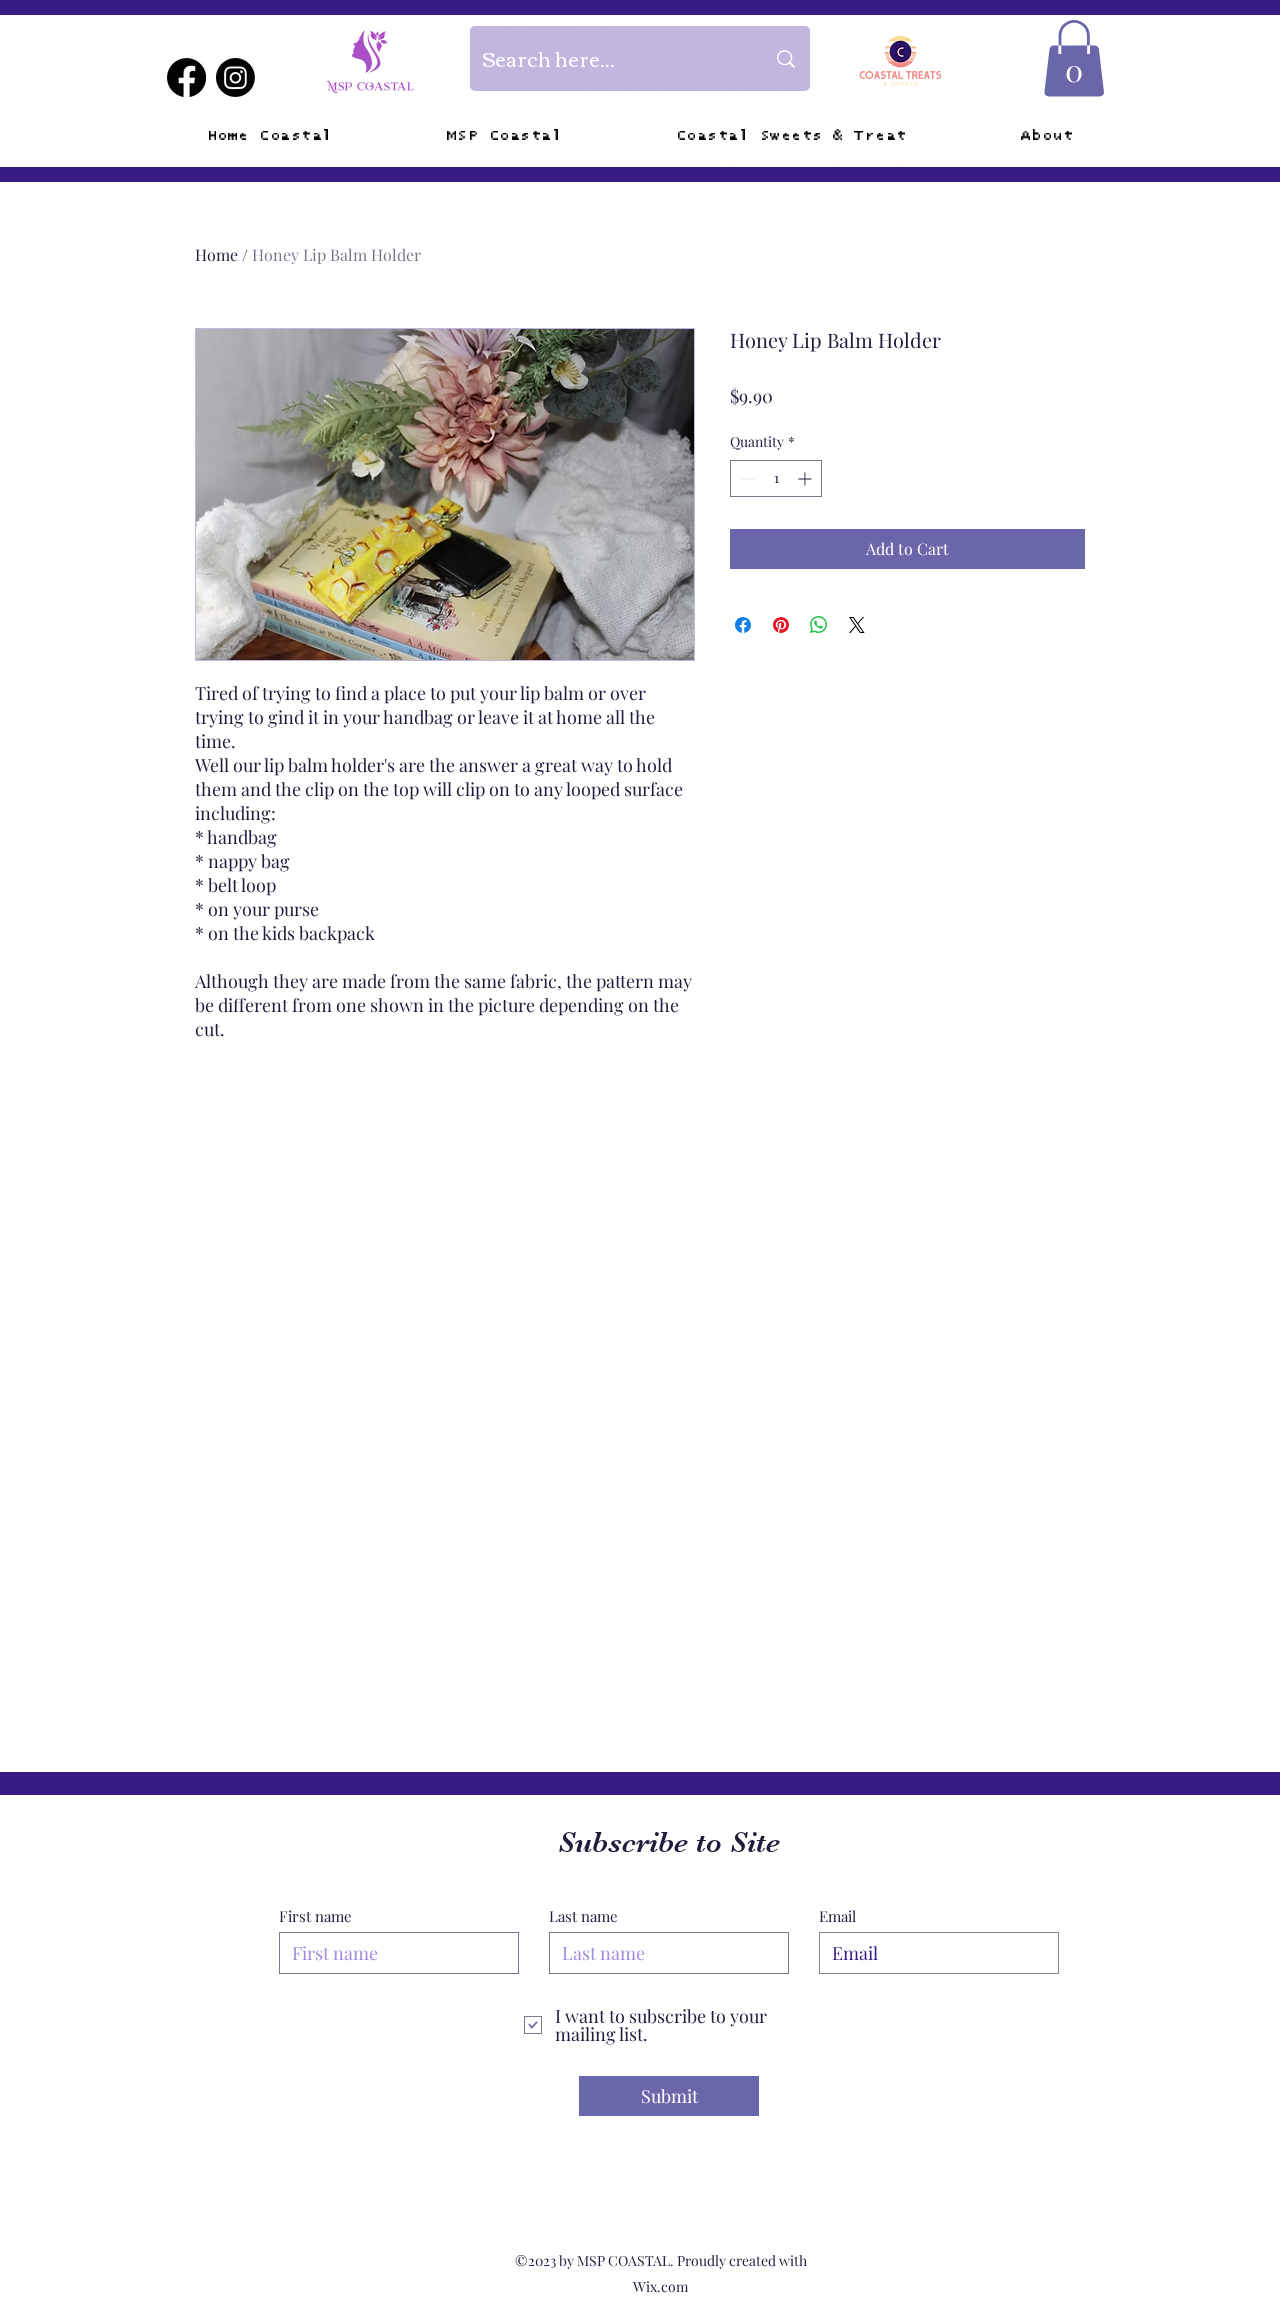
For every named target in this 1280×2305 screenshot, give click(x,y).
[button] (1074, 58)
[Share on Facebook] (743, 625)
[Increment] (806, 478)
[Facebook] (186, 77)
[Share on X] (857, 625)
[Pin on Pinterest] (781, 625)
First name (315, 1916)
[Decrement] (745, 478)
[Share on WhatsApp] (819, 625)
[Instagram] (235, 77)
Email (837, 1916)
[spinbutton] (776, 478)
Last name (583, 1916)
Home (216, 254)
